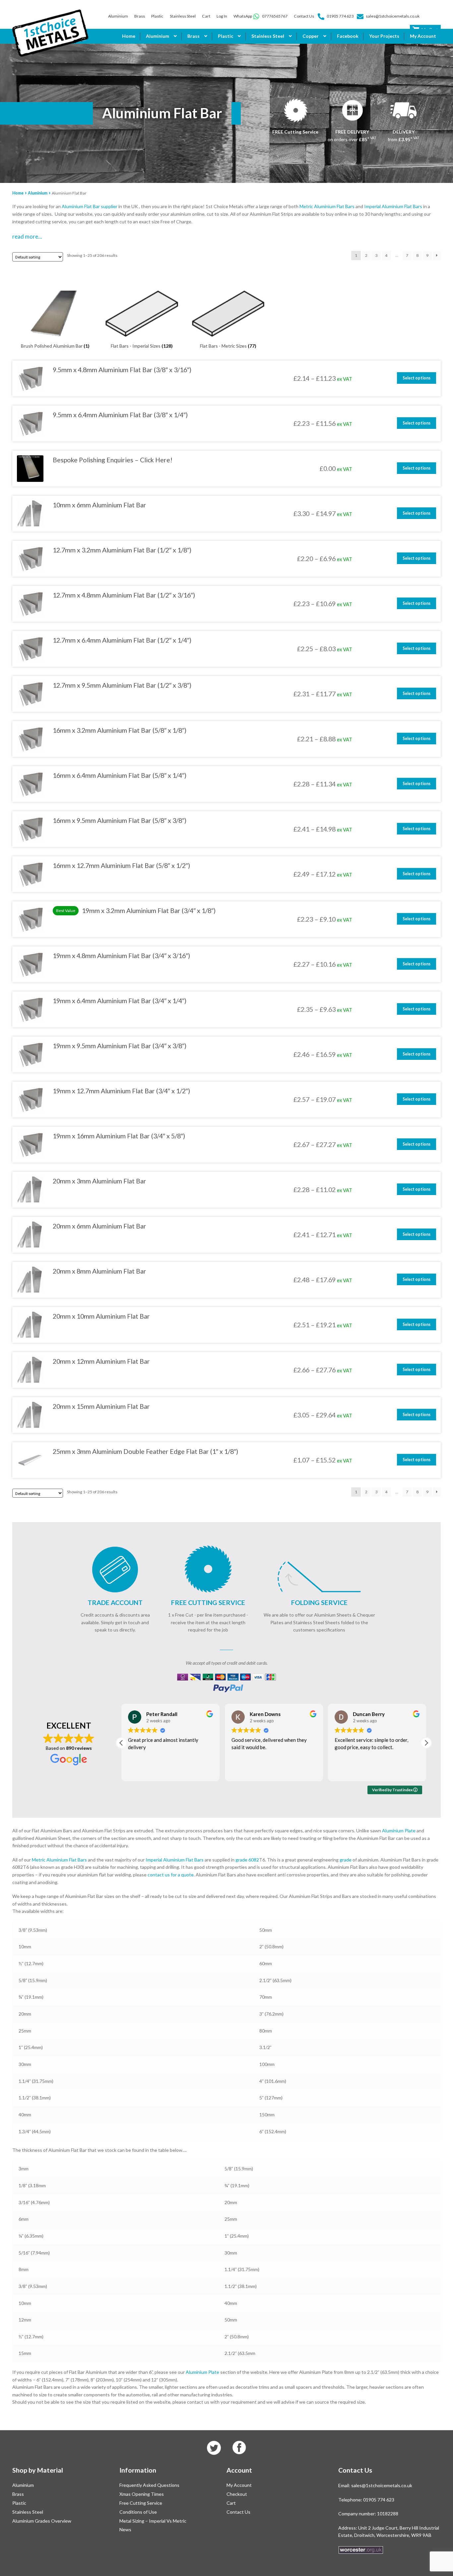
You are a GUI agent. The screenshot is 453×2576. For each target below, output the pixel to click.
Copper (311, 36)
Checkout (237, 2494)
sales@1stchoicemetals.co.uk (393, 16)
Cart (206, 16)
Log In (222, 16)
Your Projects (384, 36)
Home (129, 36)
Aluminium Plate (399, 1831)
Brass (140, 16)
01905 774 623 (340, 16)
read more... (27, 236)
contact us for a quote (171, 1875)
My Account (423, 36)
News (125, 2529)
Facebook (348, 36)
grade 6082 (247, 1860)
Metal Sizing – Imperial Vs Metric (153, 2521)
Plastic (157, 16)
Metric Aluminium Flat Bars (327, 206)
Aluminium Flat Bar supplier (90, 206)
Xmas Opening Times (142, 2494)
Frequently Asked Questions (149, 2485)
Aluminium (118, 16)
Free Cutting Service (141, 2503)
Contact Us (304, 16)
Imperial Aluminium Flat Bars (393, 206)
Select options (417, 378)
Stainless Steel (183, 16)
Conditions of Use (138, 2512)
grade (346, 1860)
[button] (426, 1743)
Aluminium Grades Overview (42, 2521)
